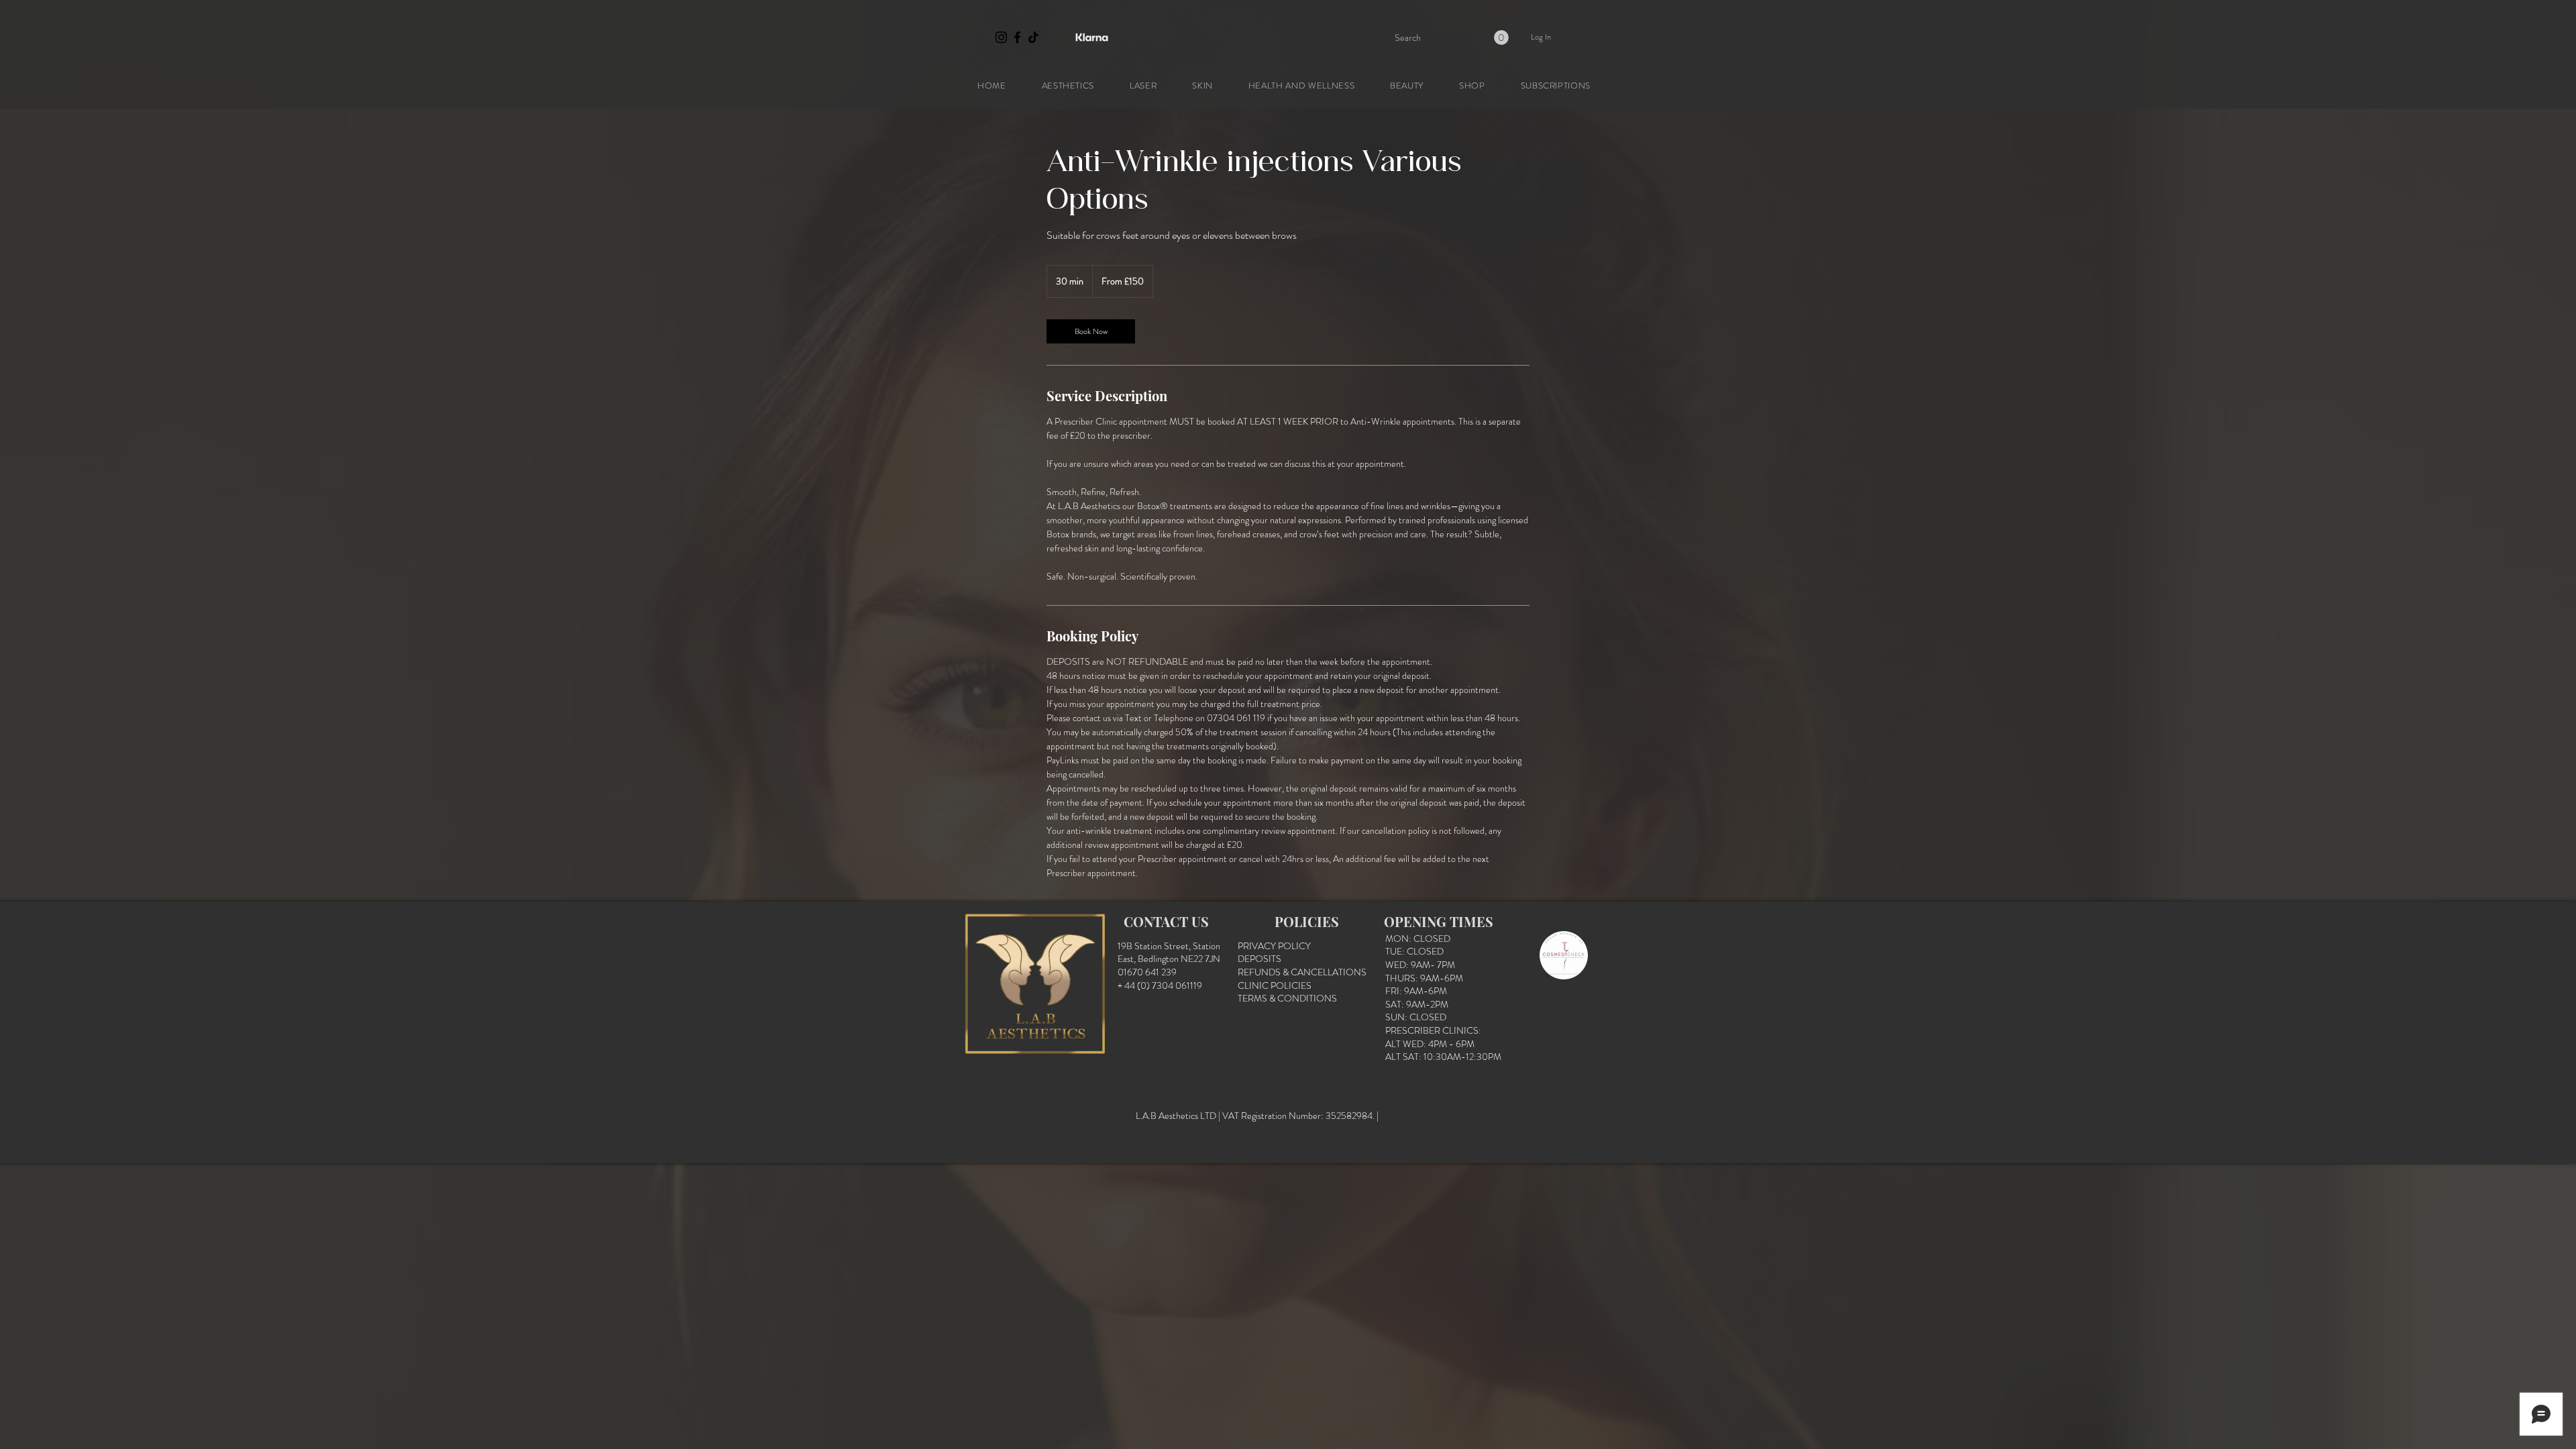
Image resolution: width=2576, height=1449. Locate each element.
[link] (1091, 331)
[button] (1501, 38)
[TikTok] (1033, 37)
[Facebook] (1017, 37)
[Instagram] (1001, 37)
